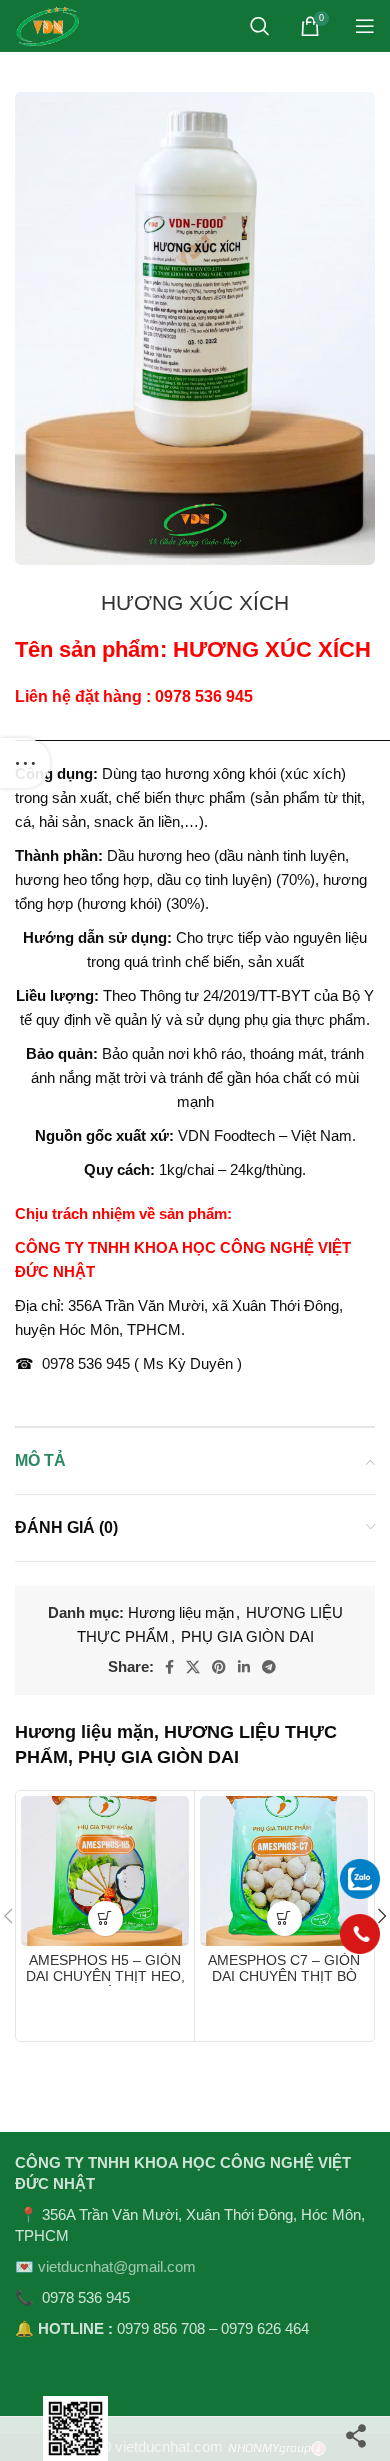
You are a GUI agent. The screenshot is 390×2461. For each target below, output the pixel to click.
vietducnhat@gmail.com (117, 2266)
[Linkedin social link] (244, 1667)
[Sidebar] (25, 763)
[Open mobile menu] (365, 26)
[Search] (260, 26)
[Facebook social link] (169, 1667)
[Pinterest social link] (219, 1667)
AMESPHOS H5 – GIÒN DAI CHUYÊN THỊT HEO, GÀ (105, 1976)
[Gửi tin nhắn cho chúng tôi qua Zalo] (360, 1877)
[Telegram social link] (269, 1667)
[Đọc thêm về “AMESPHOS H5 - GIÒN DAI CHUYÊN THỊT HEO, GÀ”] (105, 1918)
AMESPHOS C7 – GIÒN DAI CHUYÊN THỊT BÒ (284, 1968)
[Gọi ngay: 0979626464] (360, 1934)
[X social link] (193, 1667)
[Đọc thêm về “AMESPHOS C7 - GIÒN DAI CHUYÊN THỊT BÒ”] (284, 1918)
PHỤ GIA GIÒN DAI (247, 1636)
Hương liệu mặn (181, 1612)
